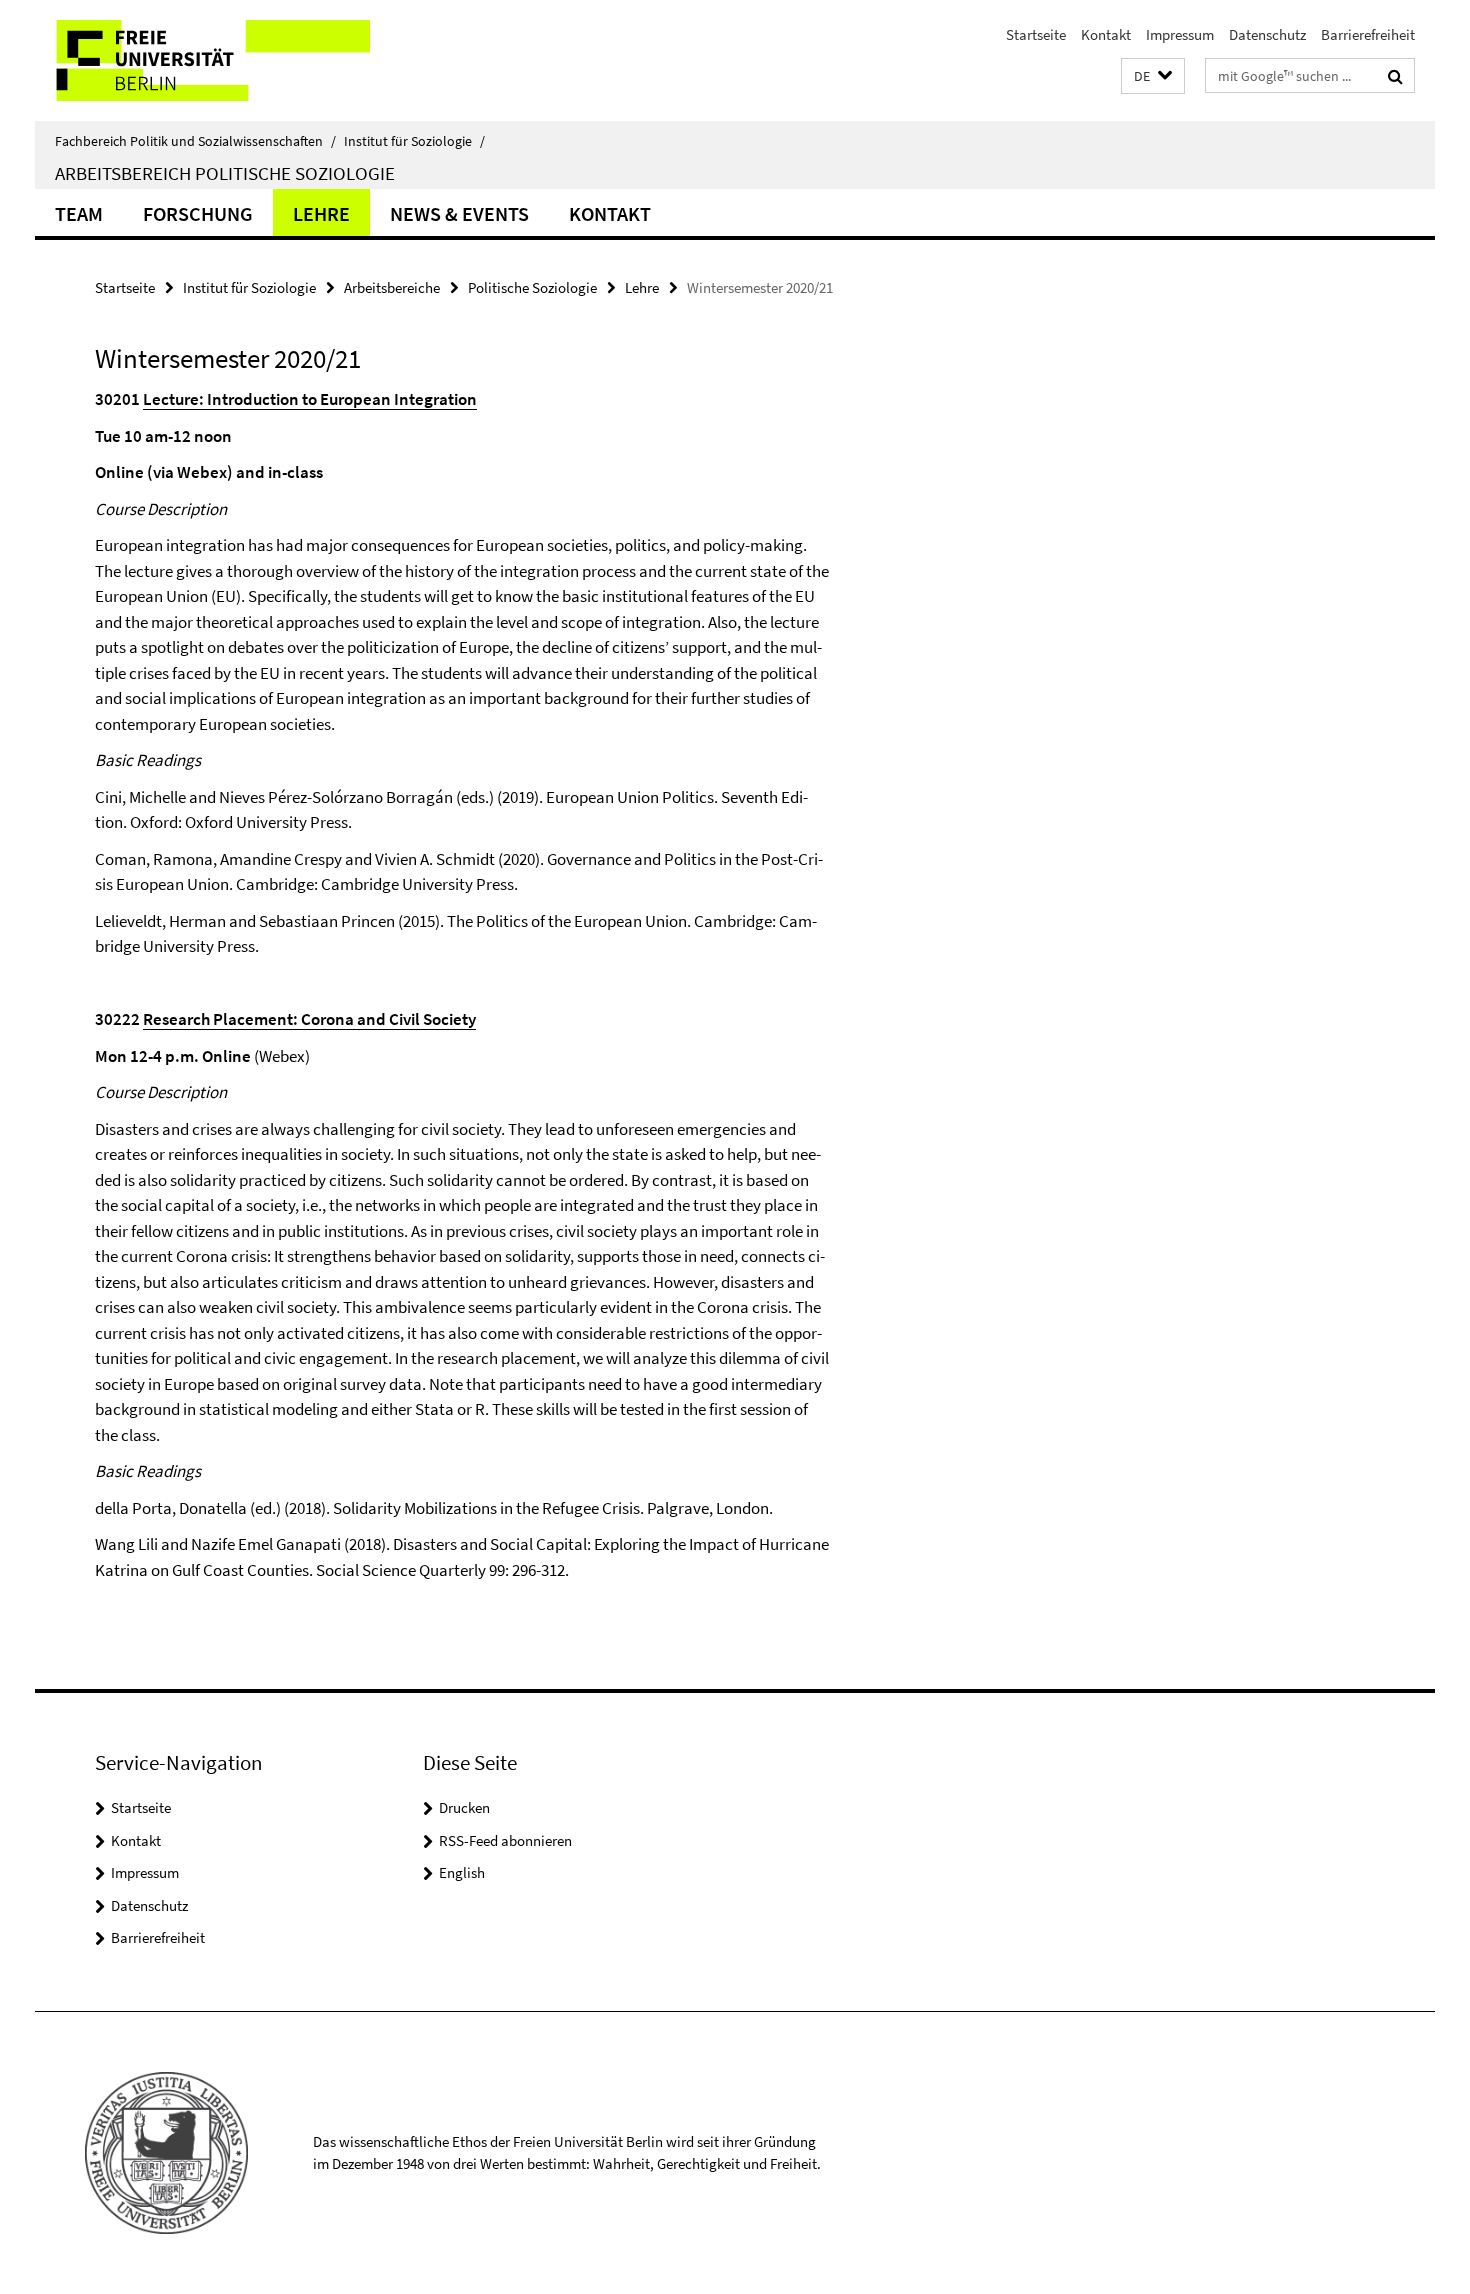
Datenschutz (1267, 34)
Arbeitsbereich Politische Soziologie (225, 173)
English (462, 1872)
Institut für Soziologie (414, 141)
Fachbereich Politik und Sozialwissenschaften (195, 141)
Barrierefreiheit (1368, 34)
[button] (1153, 76)
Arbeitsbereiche (392, 287)
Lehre (321, 213)
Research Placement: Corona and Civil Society (309, 1019)
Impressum (1180, 34)
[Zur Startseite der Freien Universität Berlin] (202, 60)
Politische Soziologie (532, 287)
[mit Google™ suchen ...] (1395, 76)
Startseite (1036, 34)
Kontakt (1106, 34)
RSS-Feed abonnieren (505, 1840)
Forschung (198, 213)
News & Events (459, 213)
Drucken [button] (464, 1807)
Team (79, 213)
